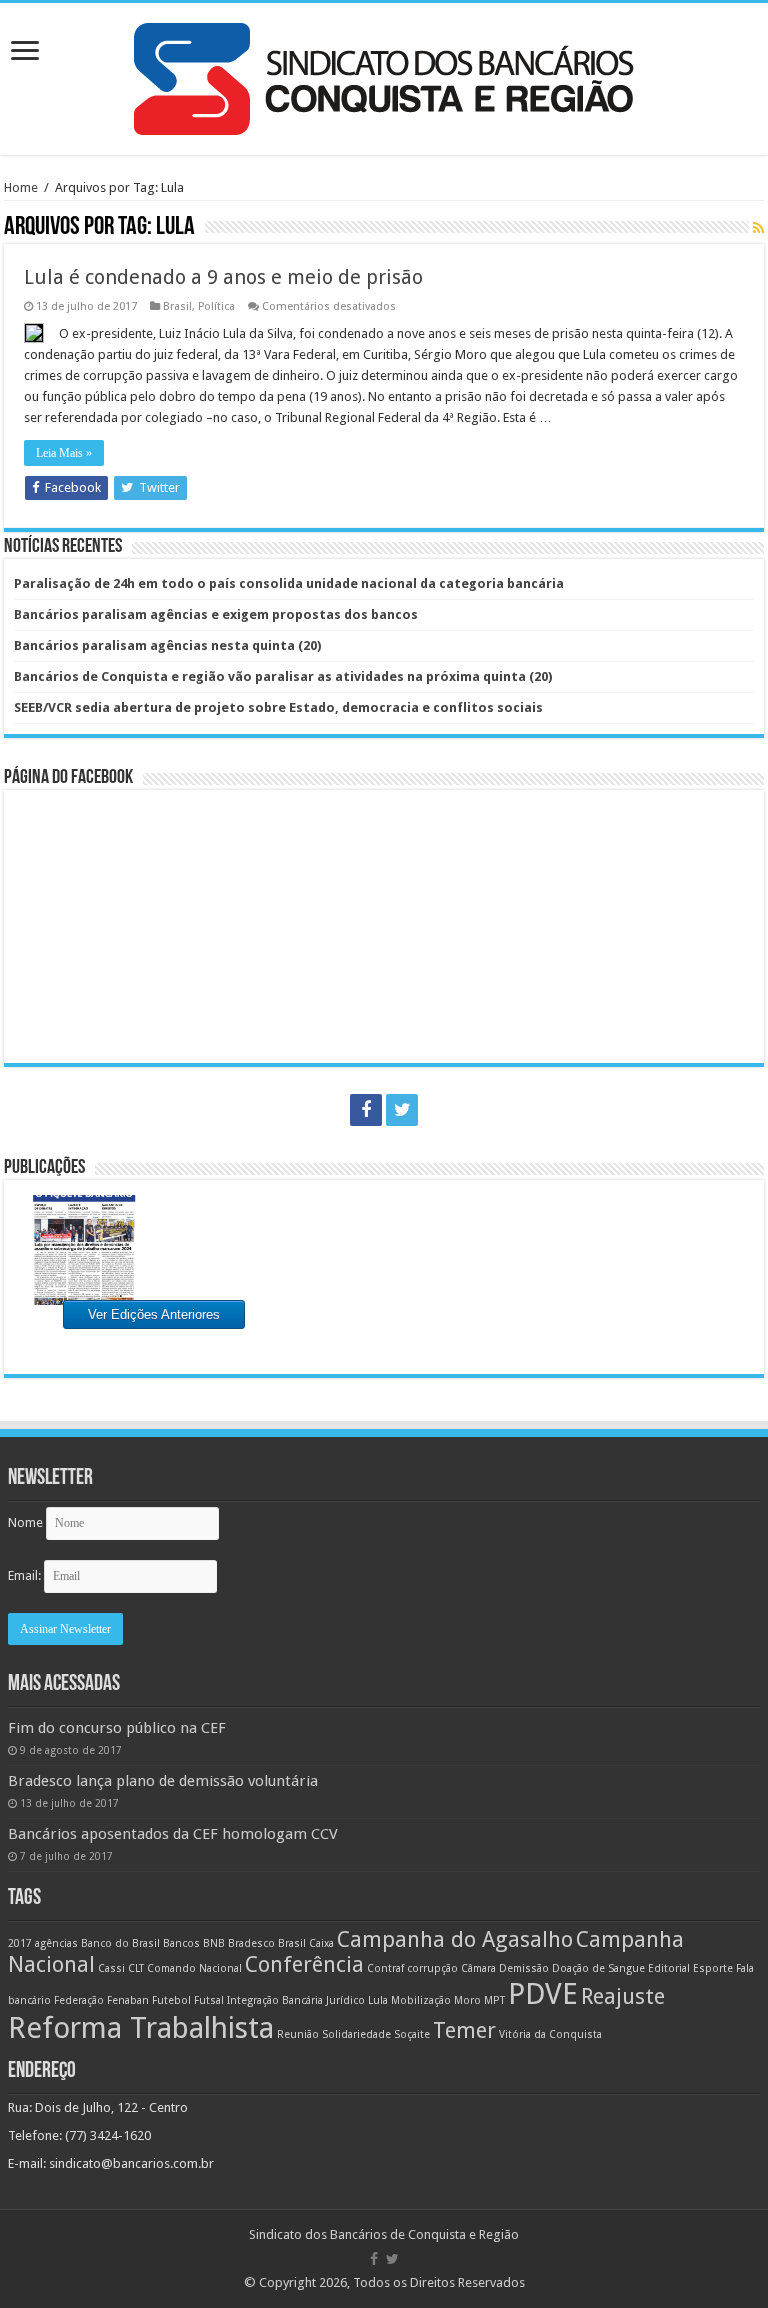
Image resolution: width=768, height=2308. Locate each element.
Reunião (298, 2034)
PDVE (543, 1994)
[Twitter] (402, 1110)
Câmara (478, 1968)
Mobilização (421, 2000)
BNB (214, 1943)
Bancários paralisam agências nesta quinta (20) (167, 645)
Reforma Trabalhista (141, 2028)
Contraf (385, 1968)
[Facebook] (366, 1110)
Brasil (177, 306)
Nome (25, 1522)
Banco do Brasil (120, 1943)
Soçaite (412, 2034)
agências (56, 1943)
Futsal (209, 2000)
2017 (20, 1943)
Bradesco (251, 1943)
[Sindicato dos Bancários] (384, 75)
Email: (26, 1575)
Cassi (111, 1968)
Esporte (713, 1968)
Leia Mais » (64, 453)
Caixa (321, 1943)
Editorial (669, 1968)
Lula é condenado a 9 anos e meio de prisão (223, 277)
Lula (378, 2000)
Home (21, 187)
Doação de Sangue (598, 1968)
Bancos (181, 1943)
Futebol (171, 2000)
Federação (79, 2000)
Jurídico (345, 2000)
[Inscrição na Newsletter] (758, 228)
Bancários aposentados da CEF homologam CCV (173, 1834)
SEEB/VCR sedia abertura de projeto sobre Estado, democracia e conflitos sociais (278, 707)
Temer (464, 2030)
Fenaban (128, 2000)
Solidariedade (356, 2034)
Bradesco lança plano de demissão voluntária (163, 1781)
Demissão (524, 1968)
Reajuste (623, 1996)
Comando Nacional (194, 1968)
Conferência (304, 1964)
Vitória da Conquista (550, 2034)
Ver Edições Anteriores (154, 1314)
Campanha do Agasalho (455, 1939)
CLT (136, 1968)
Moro (467, 2000)
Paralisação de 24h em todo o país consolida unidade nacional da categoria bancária (289, 583)
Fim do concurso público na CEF (117, 1728)
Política (216, 306)
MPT (494, 2000)
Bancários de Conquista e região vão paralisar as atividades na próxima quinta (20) (283, 676)
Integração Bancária (275, 2000)
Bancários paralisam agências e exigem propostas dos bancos (216, 614)
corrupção (432, 1968)
